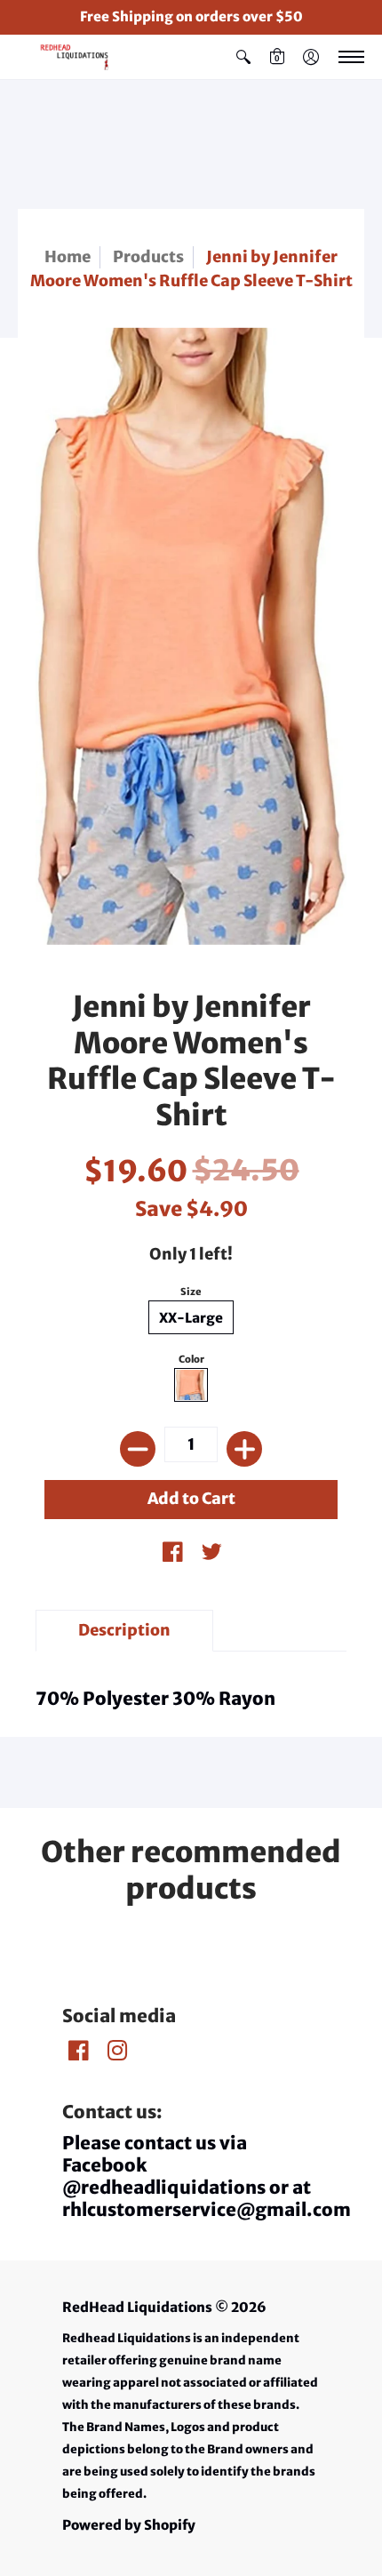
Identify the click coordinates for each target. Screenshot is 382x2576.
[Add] (244, 1449)
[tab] (124, 1631)
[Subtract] (138, 1449)
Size (191, 1292)
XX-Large (191, 1318)
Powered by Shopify (129, 2525)
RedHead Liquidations (137, 2307)
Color (191, 1359)
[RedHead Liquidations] (67, 57)
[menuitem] (243, 57)
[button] (243, 57)
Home (68, 257)
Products (148, 257)
